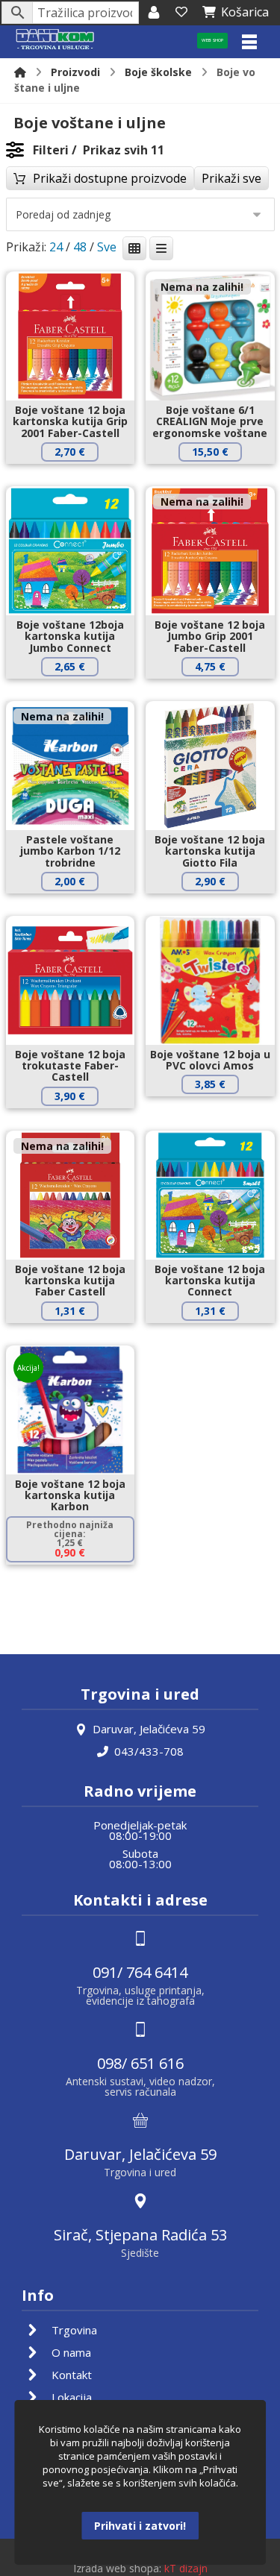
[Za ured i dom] (55, 40)
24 (56, 247)
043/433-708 (149, 1751)
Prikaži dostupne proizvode (110, 178)
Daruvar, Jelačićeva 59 (149, 1729)
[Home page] (20, 72)
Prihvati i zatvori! (140, 2526)
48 (80, 247)
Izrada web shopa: (117, 2568)
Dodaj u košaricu (81, 477)
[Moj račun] (154, 12)
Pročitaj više (221, 477)
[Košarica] (181, 12)
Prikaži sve (231, 178)
